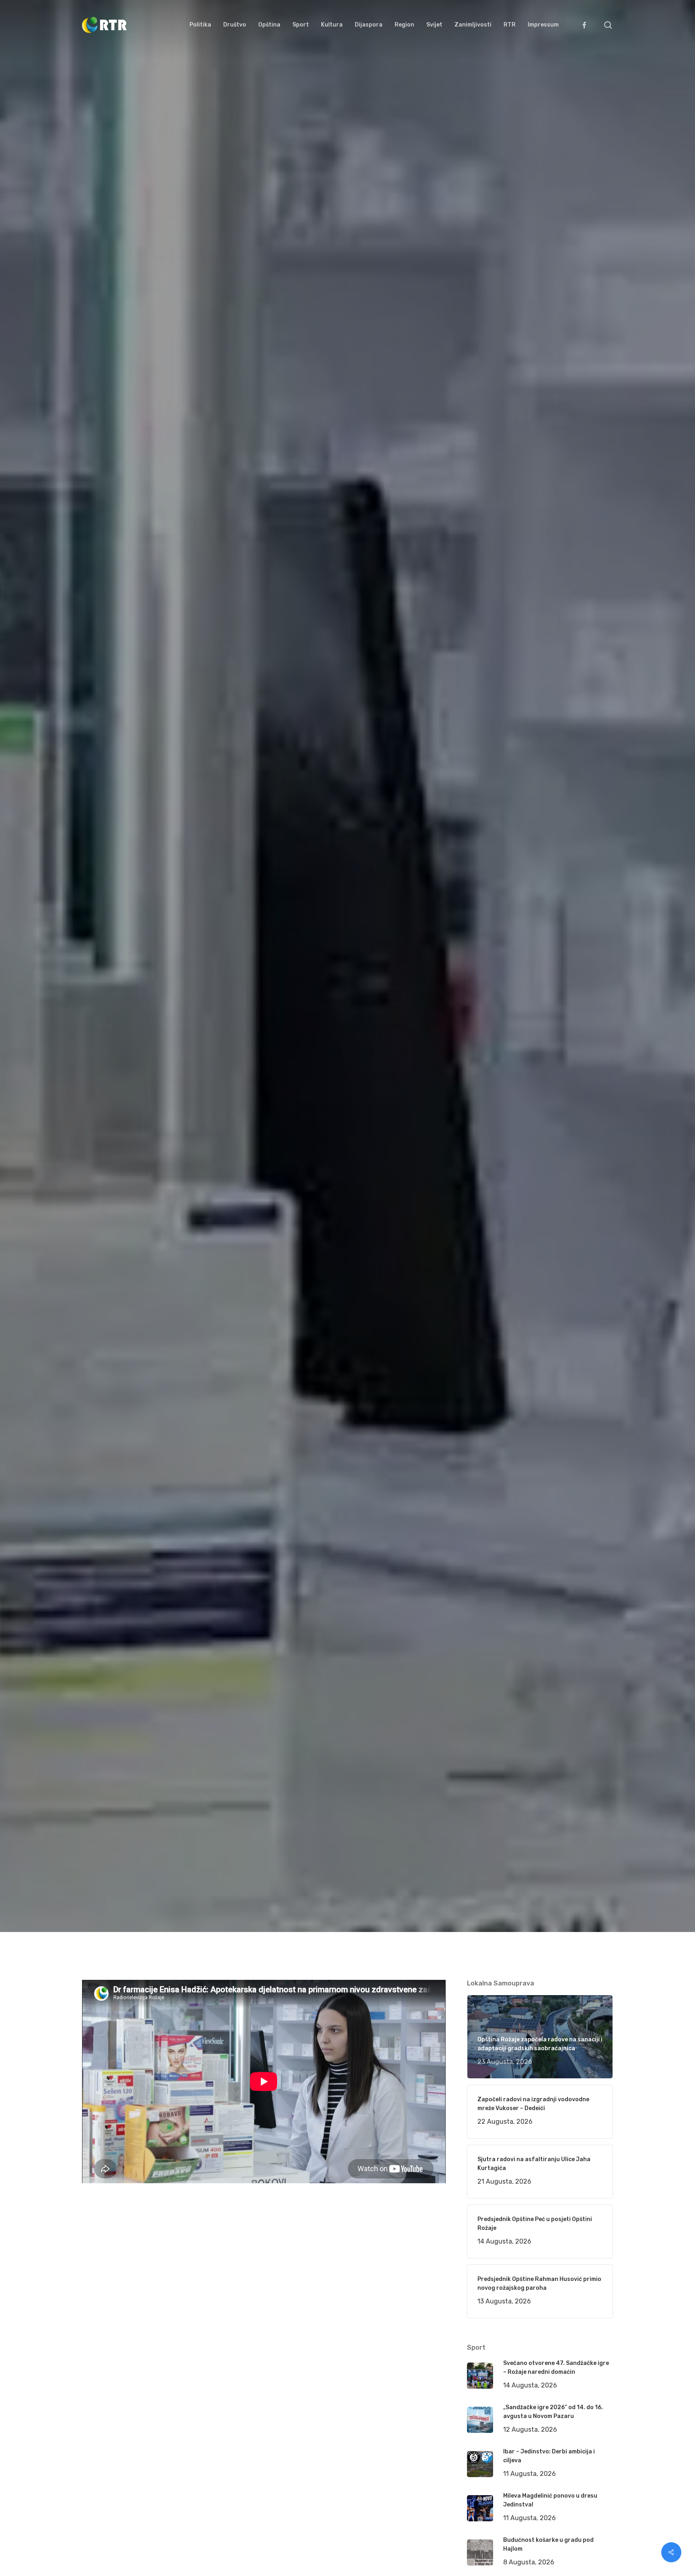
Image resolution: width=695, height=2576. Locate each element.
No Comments (582, 1037)
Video (198, 1131)
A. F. (98, 1131)
